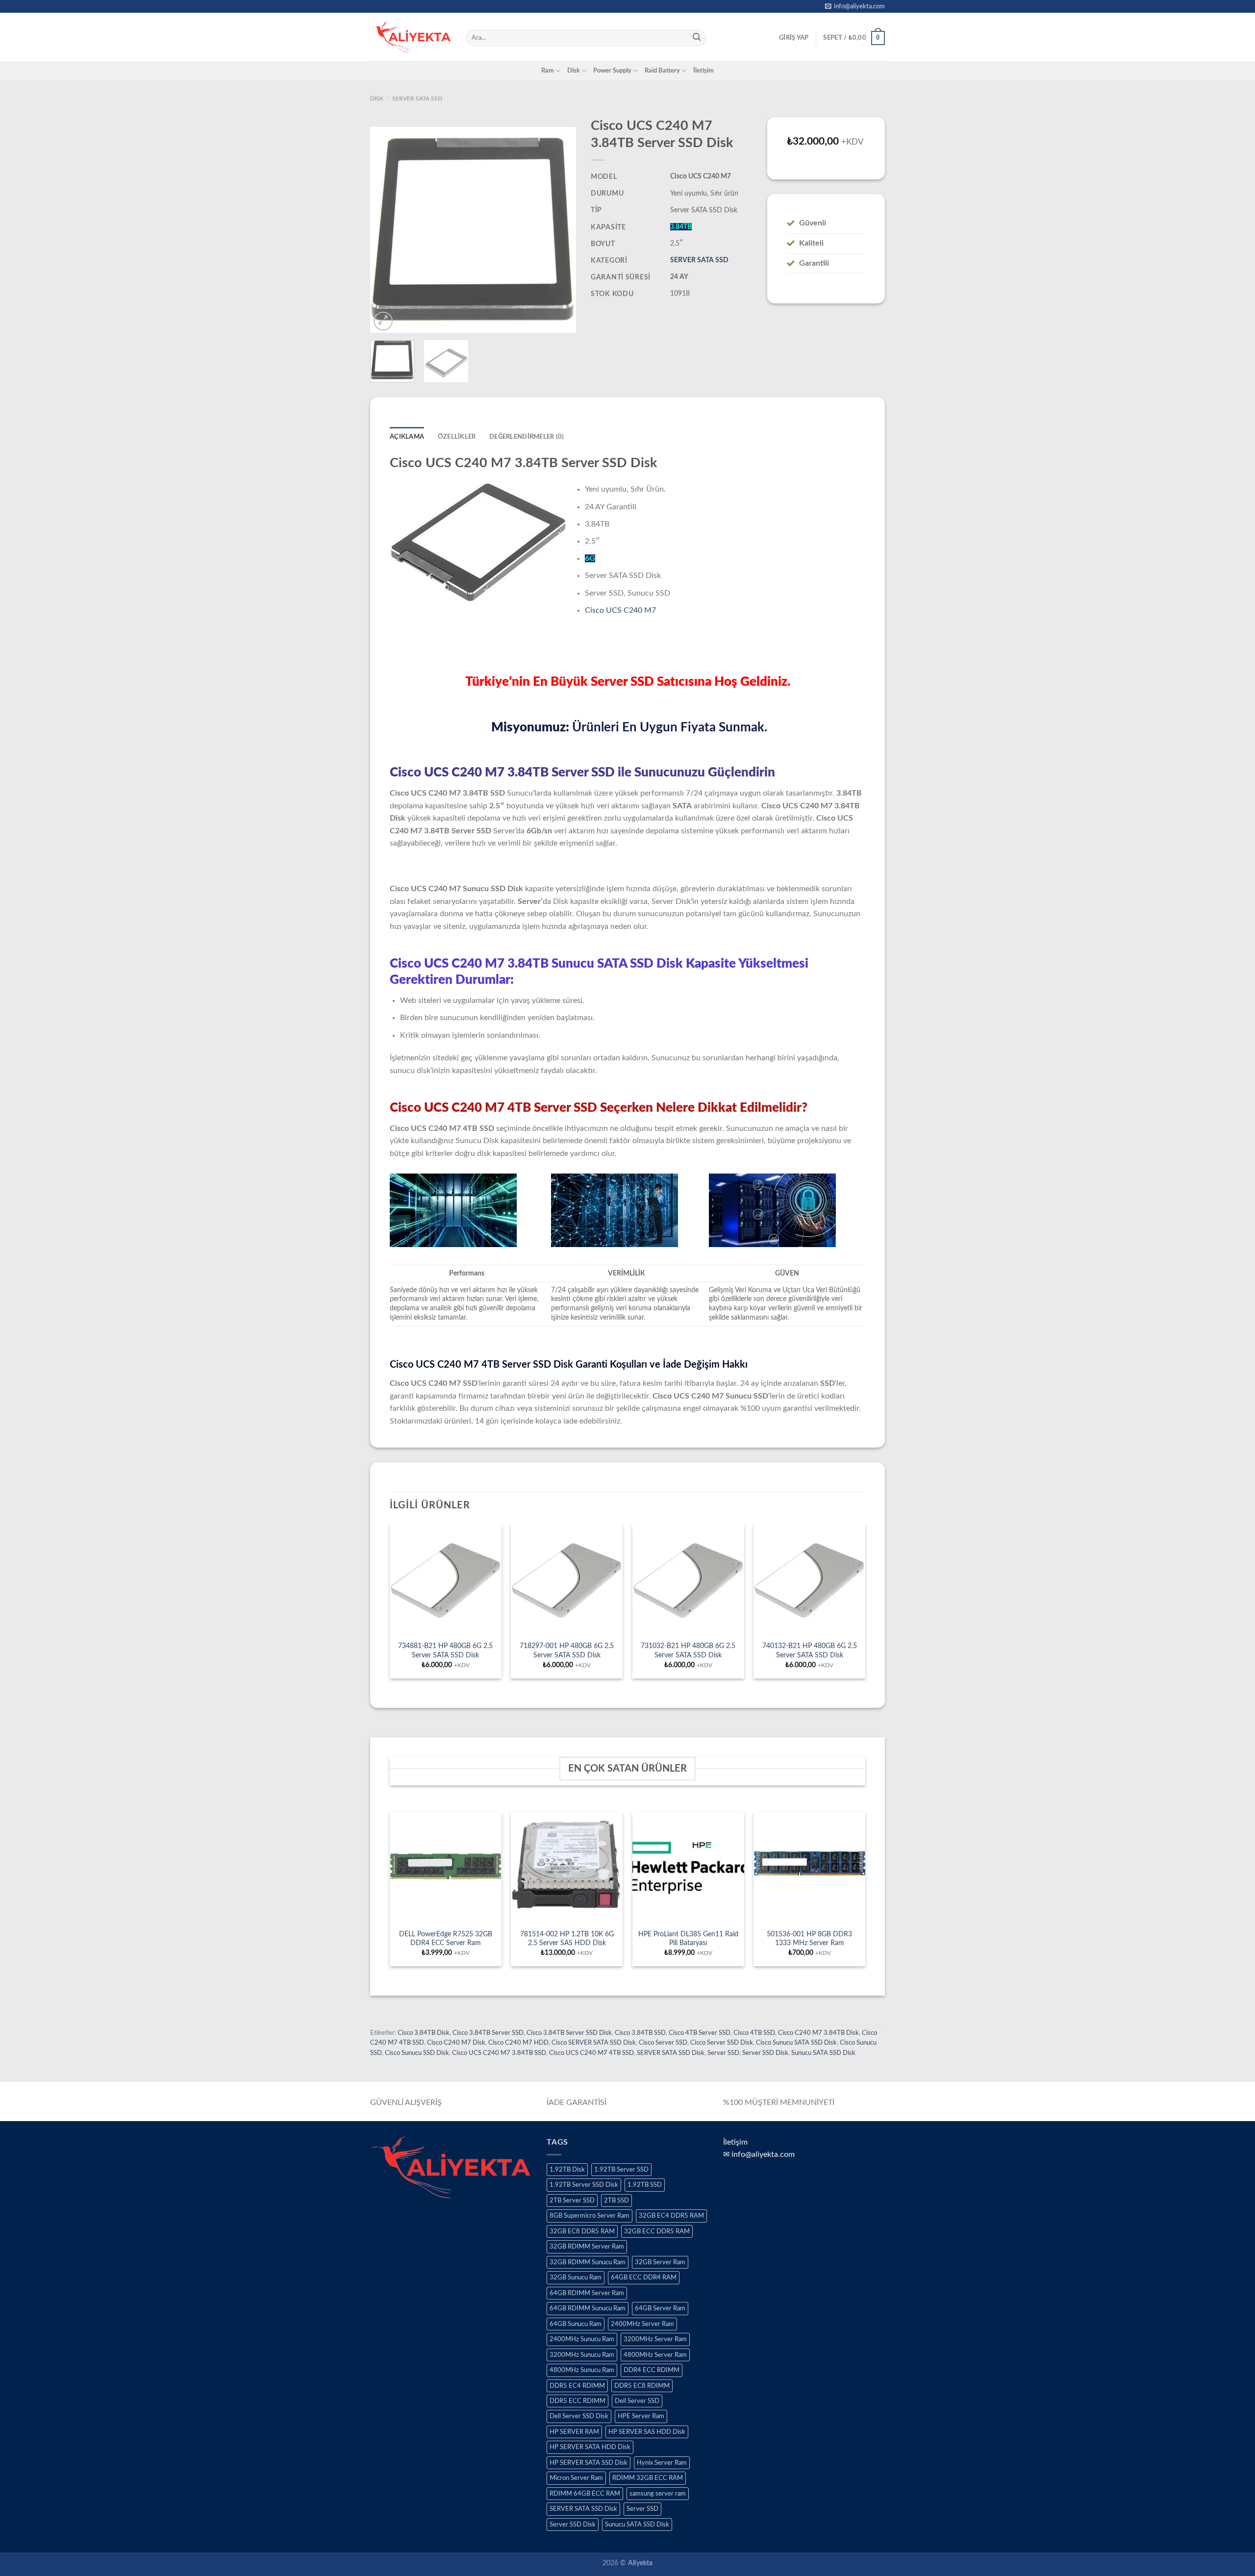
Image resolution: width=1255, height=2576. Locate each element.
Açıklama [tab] (407, 437)
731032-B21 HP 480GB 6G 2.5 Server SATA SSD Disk (688, 1651)
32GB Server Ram (660, 2262)
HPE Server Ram (641, 2416)
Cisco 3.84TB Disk (424, 2033)
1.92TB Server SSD (621, 2170)
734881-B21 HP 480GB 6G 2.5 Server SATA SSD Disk (445, 1651)
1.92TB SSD (645, 2185)
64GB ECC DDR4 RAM (644, 2277)
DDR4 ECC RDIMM (652, 2370)
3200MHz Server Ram (655, 2339)
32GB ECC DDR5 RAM (657, 2231)
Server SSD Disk (765, 2053)
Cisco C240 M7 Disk (456, 2043)
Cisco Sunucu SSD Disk (417, 2053)
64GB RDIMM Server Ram (587, 2293)
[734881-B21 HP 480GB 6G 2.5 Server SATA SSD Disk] (446, 1579)
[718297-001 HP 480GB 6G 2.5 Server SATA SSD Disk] (567, 1579)
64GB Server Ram (660, 2308)
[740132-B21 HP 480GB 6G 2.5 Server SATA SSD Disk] (809, 1579)
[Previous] (387, 230)
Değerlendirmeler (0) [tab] (527, 437)
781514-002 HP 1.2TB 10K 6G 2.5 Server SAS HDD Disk (567, 1939)
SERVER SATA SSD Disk (671, 2053)
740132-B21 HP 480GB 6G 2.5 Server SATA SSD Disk (810, 1651)
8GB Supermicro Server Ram (590, 2216)
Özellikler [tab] (457, 437)
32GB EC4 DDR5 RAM (671, 2216)
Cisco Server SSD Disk (722, 2043)
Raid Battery (662, 71)
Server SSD (723, 2053)
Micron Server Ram (576, 2478)
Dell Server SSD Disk (579, 2416)
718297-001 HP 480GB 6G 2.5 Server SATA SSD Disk (567, 1651)
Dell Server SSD (637, 2401)
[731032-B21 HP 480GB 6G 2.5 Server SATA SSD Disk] (688, 1579)
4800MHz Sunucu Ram (582, 2370)
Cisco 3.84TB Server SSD (488, 2033)
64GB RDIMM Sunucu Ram (588, 2308)
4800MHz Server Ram (655, 2355)
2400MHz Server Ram (642, 2324)
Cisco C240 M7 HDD (518, 2043)
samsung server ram (658, 2494)
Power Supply (612, 71)
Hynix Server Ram (662, 2463)
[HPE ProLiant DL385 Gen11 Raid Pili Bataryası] (688, 1868)
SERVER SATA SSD (417, 99)
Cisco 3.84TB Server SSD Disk (569, 2033)
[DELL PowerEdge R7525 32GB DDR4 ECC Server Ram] (446, 1868)
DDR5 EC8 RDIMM (642, 2386)
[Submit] (697, 38)
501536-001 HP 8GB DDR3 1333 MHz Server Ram (809, 1939)
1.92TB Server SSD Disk (584, 2185)
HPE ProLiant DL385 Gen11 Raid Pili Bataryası (688, 1939)
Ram (548, 71)
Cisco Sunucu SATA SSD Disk (796, 2043)
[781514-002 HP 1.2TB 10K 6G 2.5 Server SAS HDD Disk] (567, 1868)
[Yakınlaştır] (383, 321)
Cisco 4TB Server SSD (700, 2033)
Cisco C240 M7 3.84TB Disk (818, 2033)
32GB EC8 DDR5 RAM (582, 2231)
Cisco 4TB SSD (754, 2033)
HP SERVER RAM (574, 2432)
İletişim (703, 71)
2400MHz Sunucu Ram (582, 2339)
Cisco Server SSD (663, 2043)
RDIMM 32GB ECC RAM (648, 2478)
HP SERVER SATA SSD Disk (589, 2463)
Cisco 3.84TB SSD (640, 2033)
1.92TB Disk (567, 2170)
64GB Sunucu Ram (576, 2324)
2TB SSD (616, 2201)
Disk (574, 71)
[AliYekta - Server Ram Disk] (411, 37)
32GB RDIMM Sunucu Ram (588, 2262)
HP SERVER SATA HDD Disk (590, 2447)
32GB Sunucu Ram (576, 2277)
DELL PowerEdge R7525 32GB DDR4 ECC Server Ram (446, 1939)
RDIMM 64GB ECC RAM (585, 2494)
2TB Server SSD (572, 2201)
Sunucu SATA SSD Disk (823, 2053)
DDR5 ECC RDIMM (577, 2401)
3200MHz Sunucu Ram (582, 2355)
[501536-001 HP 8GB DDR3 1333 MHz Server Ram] (809, 1868)
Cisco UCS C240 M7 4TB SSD (591, 2053)
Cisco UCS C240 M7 (620, 610)
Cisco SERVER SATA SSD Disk (594, 2043)
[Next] (559, 230)
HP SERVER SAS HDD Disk (647, 2432)
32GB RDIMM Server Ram (587, 2247)
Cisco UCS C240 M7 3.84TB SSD (499, 2053)
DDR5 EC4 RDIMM (577, 2386)
